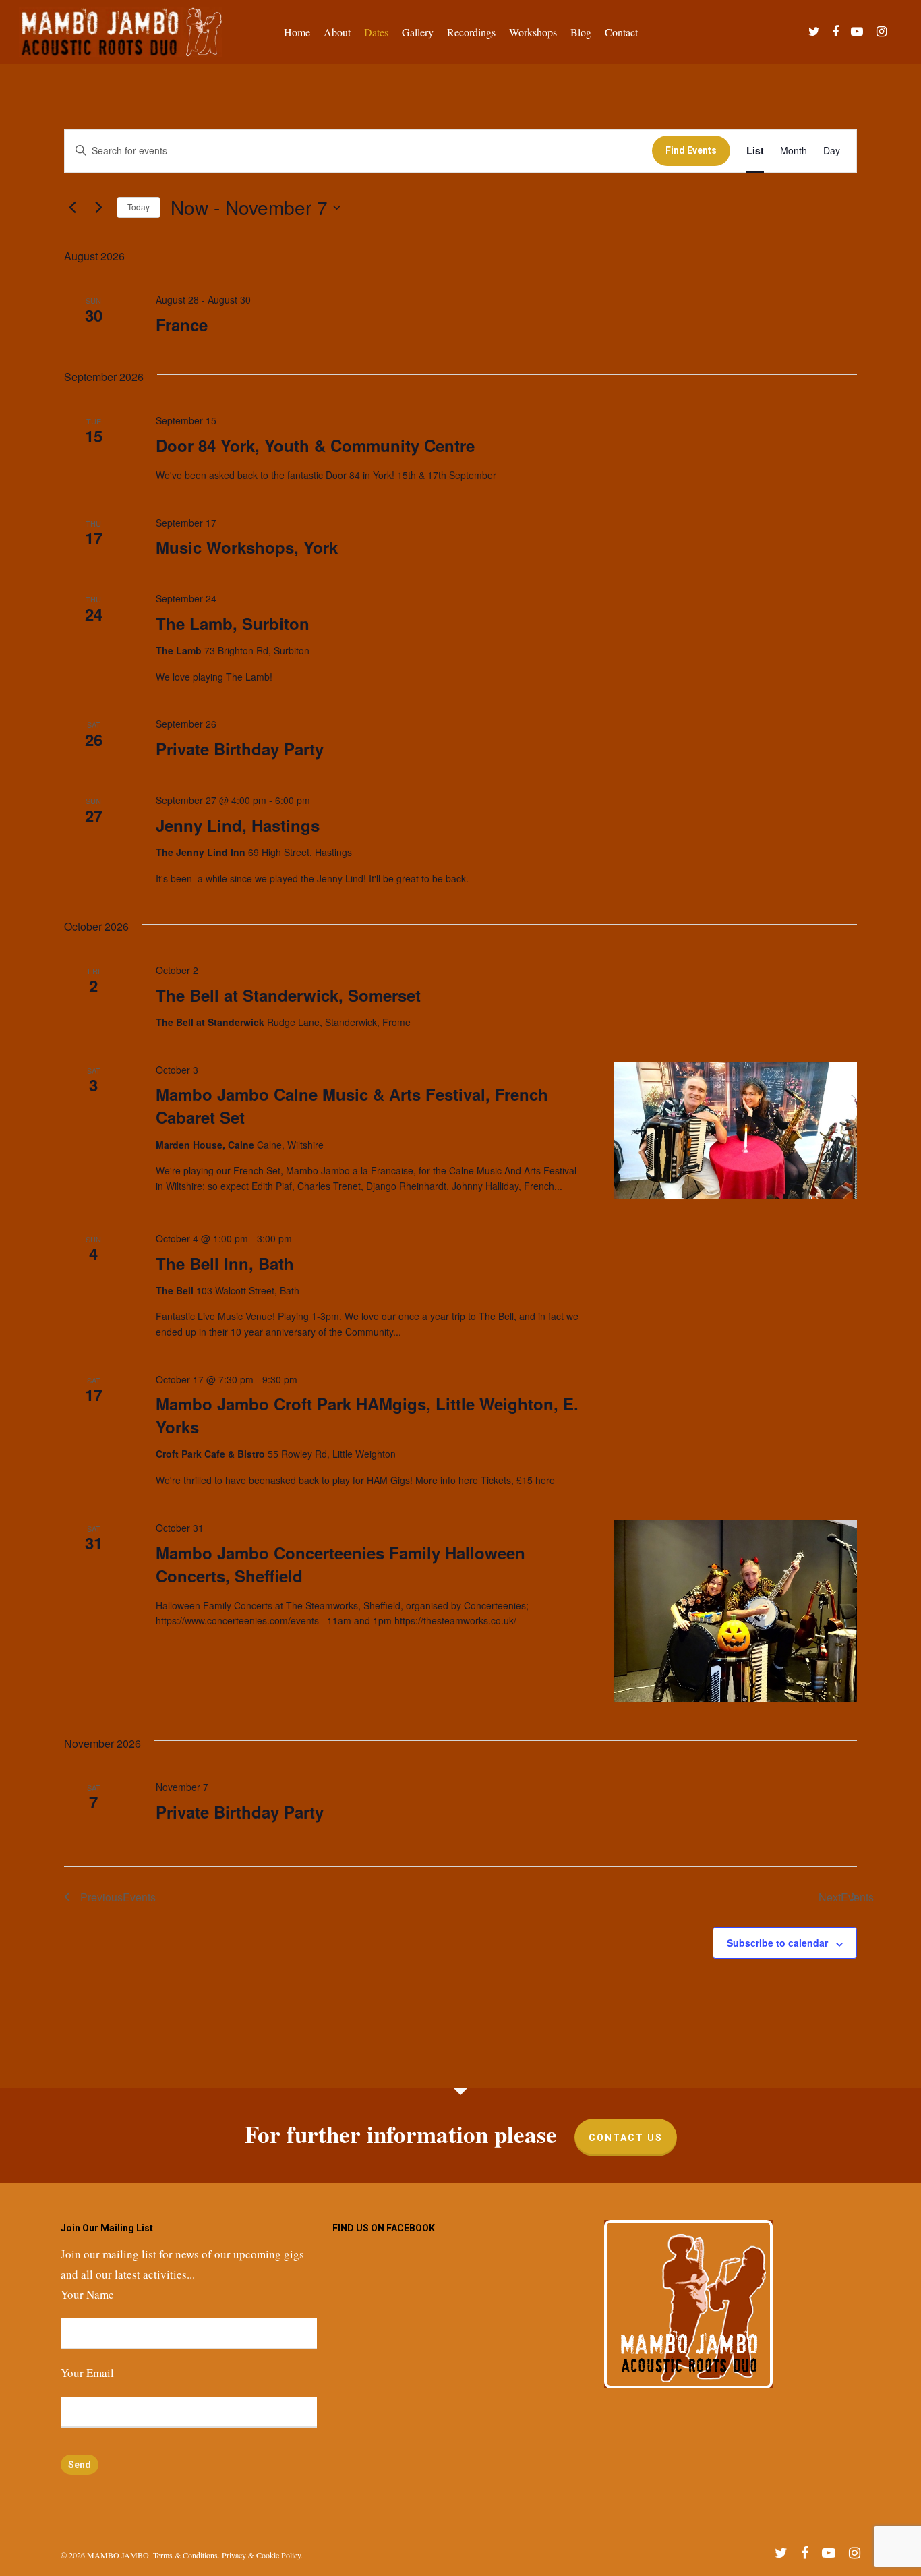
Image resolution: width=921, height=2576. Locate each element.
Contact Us (626, 2138)
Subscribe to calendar (777, 1943)
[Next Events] (98, 208)
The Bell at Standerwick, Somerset (288, 995)
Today (139, 207)
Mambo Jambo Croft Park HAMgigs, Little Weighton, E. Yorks (367, 1415)
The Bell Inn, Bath (225, 1263)
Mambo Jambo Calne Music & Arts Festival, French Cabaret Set (352, 1106)
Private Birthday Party (240, 749)
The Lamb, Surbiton (233, 623)
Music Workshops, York (247, 547)
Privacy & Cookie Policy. (262, 2555)
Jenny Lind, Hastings (238, 825)
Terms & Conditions (185, 2555)
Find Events (691, 150)
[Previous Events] (72, 208)
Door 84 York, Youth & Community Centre (315, 445)
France (182, 324)
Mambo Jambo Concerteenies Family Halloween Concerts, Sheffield (340, 1564)
